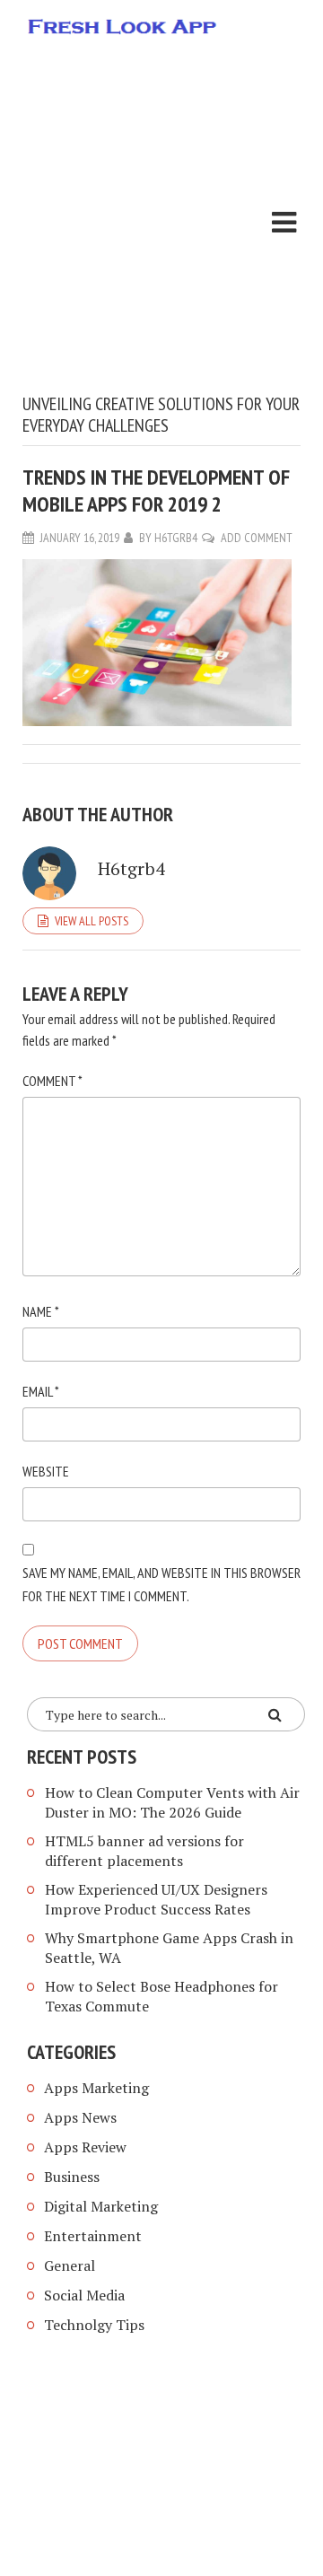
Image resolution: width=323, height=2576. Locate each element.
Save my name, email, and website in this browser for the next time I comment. (161, 1584)
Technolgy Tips (94, 2325)
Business (72, 2177)
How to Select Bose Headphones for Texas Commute (161, 1996)
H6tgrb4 (176, 538)
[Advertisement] (161, 223)
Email (41, 1391)
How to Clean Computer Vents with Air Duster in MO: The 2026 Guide (172, 1802)
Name (41, 1311)
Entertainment (93, 2236)
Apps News (80, 2117)
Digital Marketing (101, 2206)
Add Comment (257, 538)
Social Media (84, 2295)
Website (46, 1471)
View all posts (92, 921)
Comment (52, 1081)
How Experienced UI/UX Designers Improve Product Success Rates (156, 1899)
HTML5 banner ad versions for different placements (144, 1851)
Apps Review (85, 2147)
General (70, 2265)
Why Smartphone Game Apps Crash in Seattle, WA (169, 1948)
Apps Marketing (98, 2088)
